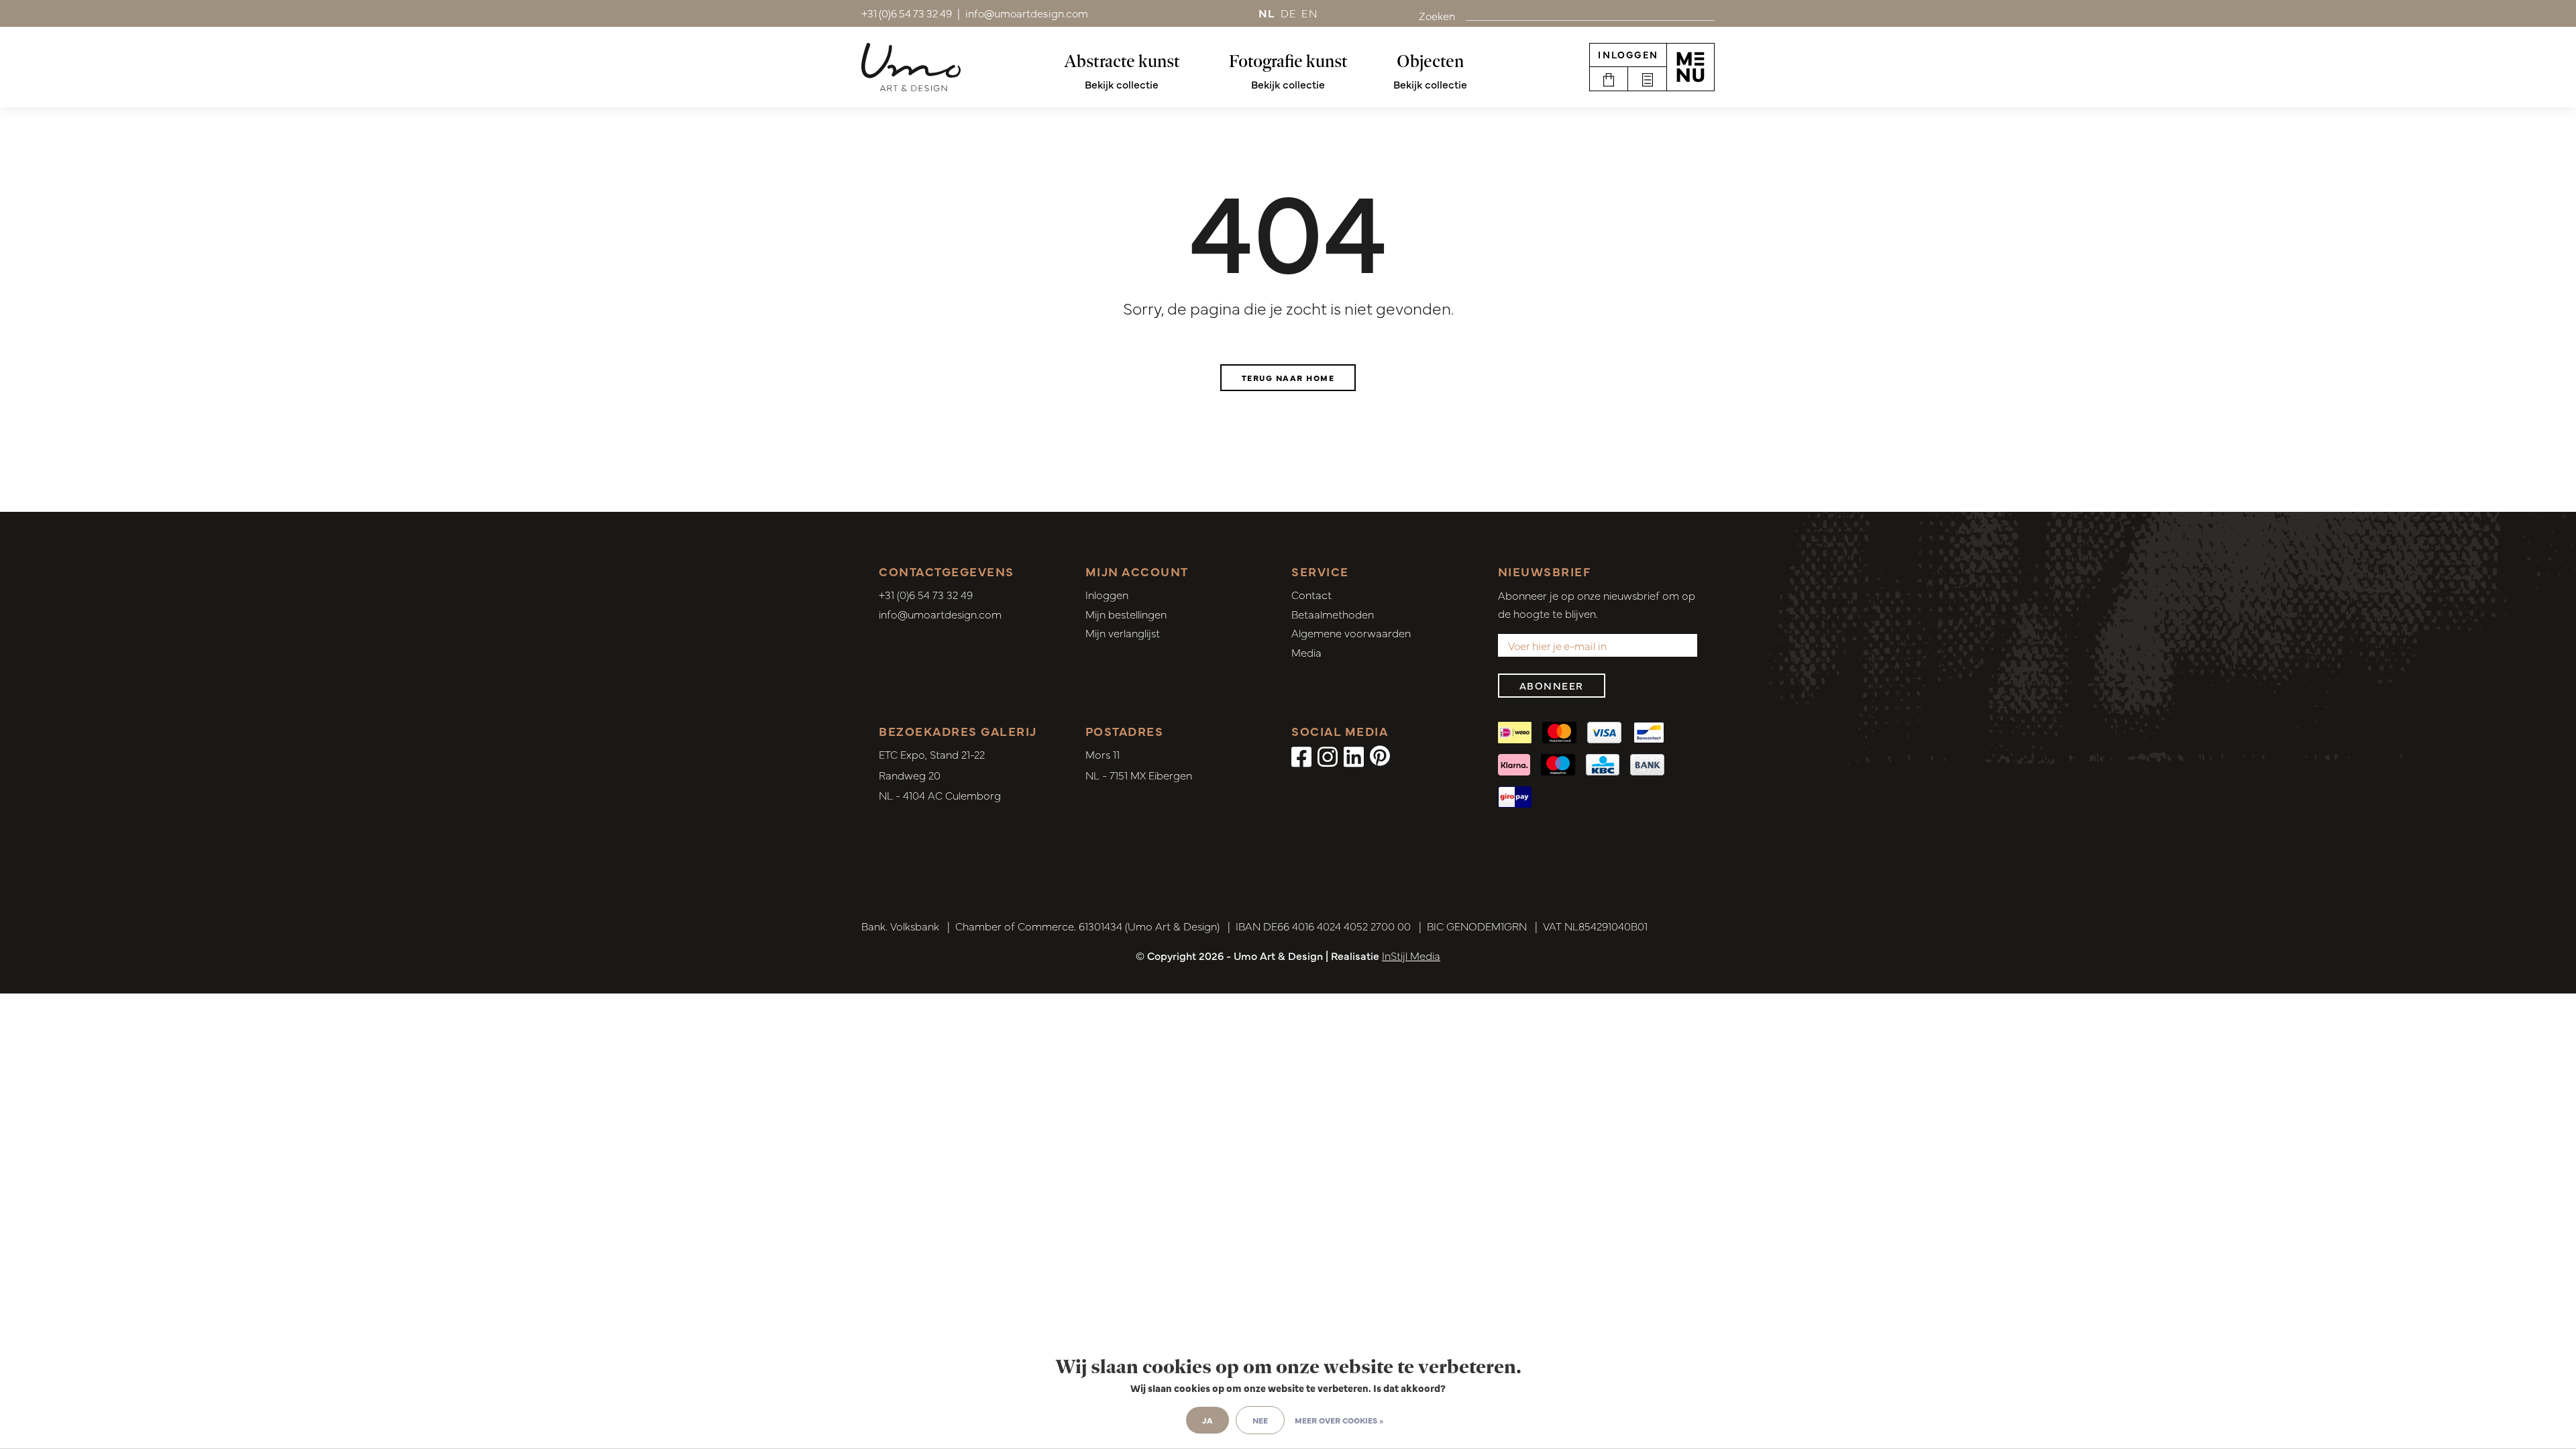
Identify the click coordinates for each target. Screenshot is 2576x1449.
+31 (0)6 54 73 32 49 (926, 594)
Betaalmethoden (1333, 614)
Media (1306, 652)
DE (1289, 13)
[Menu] (1690, 67)
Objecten (1430, 61)
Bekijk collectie (1122, 84)
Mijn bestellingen (1126, 614)
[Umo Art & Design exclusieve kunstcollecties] (911, 67)
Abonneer (1552, 685)
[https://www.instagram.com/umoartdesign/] (1328, 755)
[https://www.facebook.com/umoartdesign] (1301, 755)
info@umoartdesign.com (940, 614)
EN (1309, 13)
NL (1267, 13)
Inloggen (1628, 54)
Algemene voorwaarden (1351, 633)
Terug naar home (1288, 378)
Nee (1260, 1420)
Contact (1311, 594)
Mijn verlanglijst (1123, 633)
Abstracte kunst (1122, 61)
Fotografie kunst (1288, 61)
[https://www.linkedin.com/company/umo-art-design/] (1354, 755)
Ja (1207, 1420)
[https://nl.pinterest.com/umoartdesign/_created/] (1380, 755)
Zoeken (1437, 15)
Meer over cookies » (1339, 1420)
